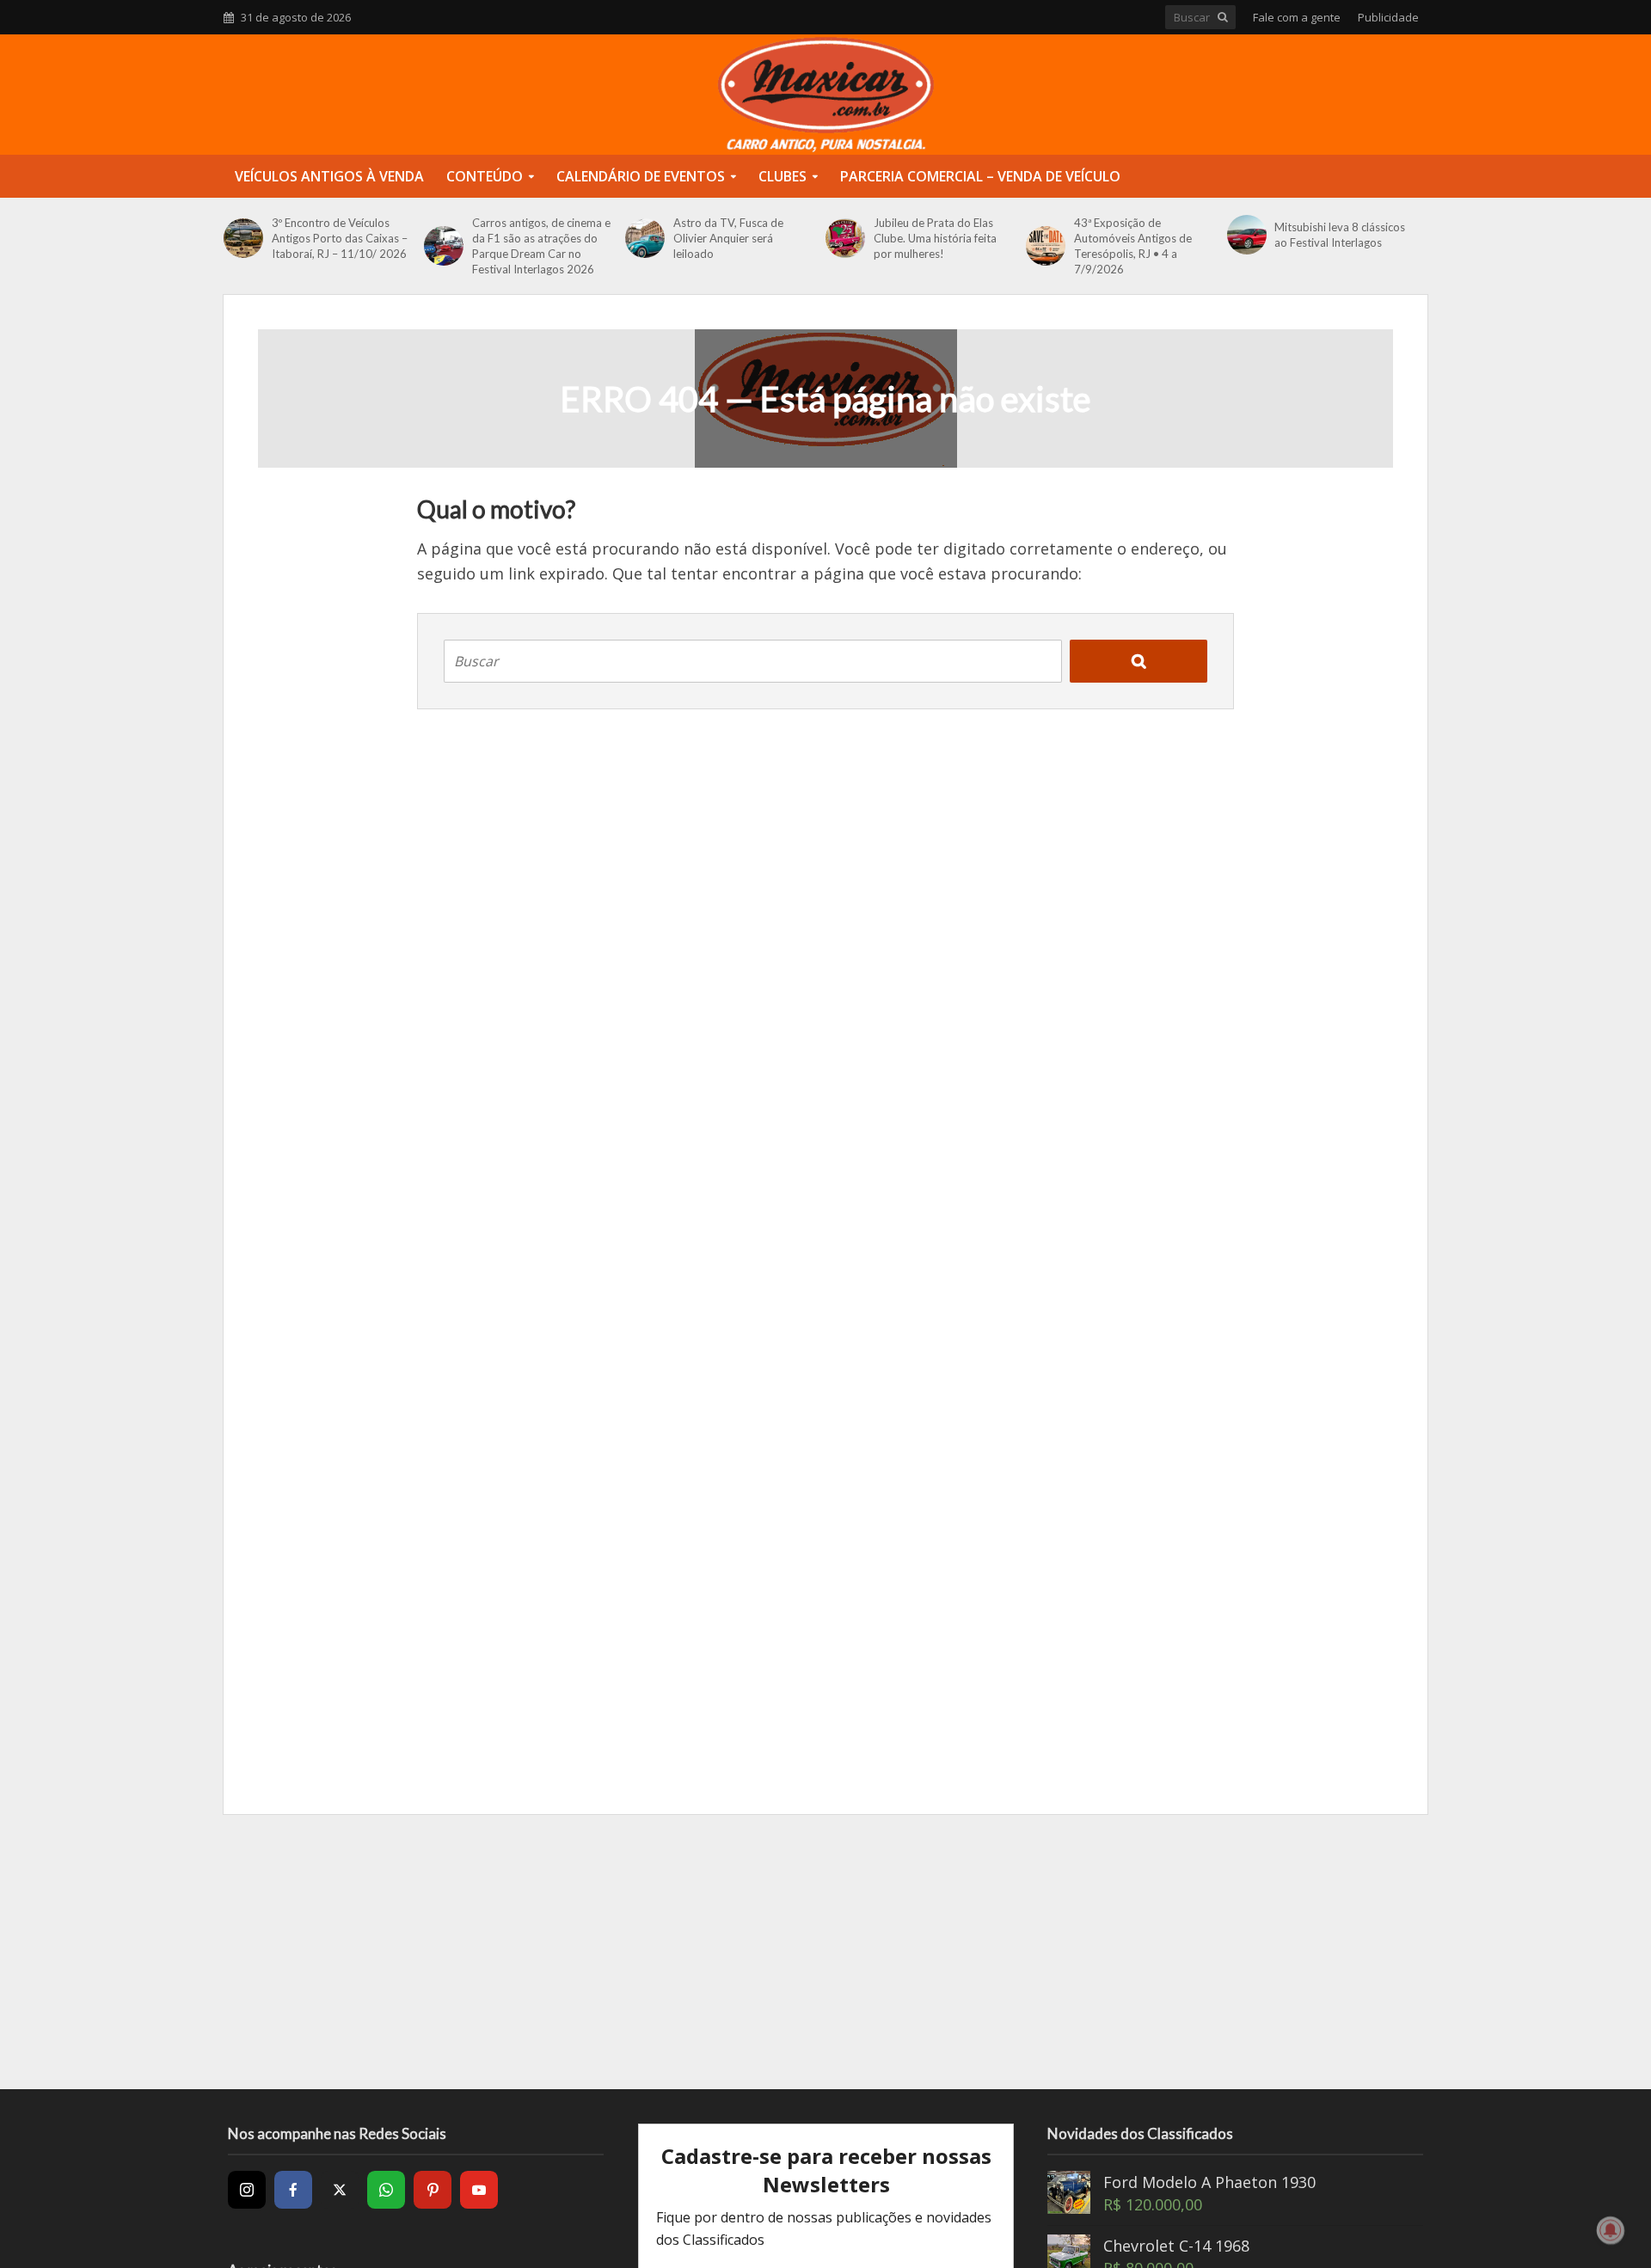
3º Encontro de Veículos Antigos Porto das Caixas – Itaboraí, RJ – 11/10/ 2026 (340, 238)
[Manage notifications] (1611, 2230)
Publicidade (1388, 17)
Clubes (783, 176)
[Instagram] (247, 2190)
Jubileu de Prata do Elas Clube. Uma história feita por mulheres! (935, 238)
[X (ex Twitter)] (340, 2190)
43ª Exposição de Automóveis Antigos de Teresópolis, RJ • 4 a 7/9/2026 (1133, 246)
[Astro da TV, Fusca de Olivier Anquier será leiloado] (645, 238)
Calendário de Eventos (641, 176)
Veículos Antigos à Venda (329, 176)
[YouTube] (479, 2190)
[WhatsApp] (386, 2190)
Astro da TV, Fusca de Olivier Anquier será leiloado (728, 238)
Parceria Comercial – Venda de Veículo (980, 176)
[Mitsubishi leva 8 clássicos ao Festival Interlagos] (1247, 235)
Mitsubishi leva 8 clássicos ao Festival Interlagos (1340, 235)
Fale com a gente (1297, 17)
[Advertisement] (825, 1952)
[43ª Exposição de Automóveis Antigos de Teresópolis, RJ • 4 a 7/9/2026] (1046, 246)
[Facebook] (293, 2190)
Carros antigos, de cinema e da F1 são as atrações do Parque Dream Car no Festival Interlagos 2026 (541, 246)
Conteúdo (485, 176)
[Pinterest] (433, 2190)
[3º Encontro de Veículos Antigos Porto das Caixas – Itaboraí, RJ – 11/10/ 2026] (243, 238)
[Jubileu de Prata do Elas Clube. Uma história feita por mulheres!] (845, 238)
